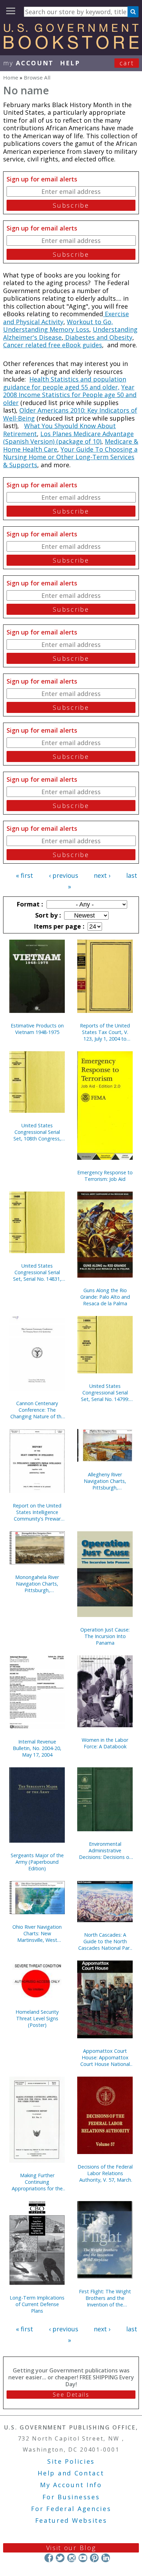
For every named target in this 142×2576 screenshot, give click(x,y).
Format (29, 904)
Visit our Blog (71, 2548)
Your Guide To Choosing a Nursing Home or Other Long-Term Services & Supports (70, 457)
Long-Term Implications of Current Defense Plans (37, 2304)
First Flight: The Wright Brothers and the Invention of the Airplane (105, 2298)
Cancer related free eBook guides (53, 345)
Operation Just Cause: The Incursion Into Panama (105, 1636)
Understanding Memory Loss (46, 329)
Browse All (37, 77)
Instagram (72, 2558)
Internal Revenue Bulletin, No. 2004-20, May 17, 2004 (37, 1748)
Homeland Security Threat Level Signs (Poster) (37, 2018)
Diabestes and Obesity (98, 337)
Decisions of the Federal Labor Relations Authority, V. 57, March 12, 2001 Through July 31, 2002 (105, 2173)
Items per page (58, 926)
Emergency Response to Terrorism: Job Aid (105, 1176)
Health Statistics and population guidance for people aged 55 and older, (65, 383)
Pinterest (94, 2558)
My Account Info (71, 2485)
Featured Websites (71, 2520)
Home (11, 77)
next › (102, 875)
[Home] (71, 47)
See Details (71, 2395)
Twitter (60, 2558)
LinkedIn (106, 2558)
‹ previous (64, 875)
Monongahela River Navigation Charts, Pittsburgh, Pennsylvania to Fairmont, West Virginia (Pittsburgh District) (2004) (37, 1584)
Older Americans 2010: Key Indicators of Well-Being (70, 414)
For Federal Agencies (71, 2509)
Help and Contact (71, 2473)
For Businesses (71, 2497)
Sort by (47, 915)
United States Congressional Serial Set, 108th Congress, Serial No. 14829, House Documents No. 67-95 (37, 1132)
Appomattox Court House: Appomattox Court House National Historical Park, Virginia (105, 2057)
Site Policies (71, 2461)
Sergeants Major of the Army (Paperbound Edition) (37, 1862)
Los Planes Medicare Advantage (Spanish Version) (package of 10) (68, 438)
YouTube (83, 2558)
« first (24, 875)
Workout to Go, (90, 322)
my (28, 63)
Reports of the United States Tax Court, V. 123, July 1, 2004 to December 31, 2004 (105, 1032)
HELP (70, 63)
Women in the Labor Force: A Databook (105, 1743)
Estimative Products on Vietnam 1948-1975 (37, 1029)
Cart (127, 63)
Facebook (49, 2558)
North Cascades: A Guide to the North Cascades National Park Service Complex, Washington (105, 1941)
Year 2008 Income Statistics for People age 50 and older (70, 395)
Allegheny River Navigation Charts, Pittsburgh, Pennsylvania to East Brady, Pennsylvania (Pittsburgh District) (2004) (105, 1481)
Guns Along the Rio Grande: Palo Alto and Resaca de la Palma (105, 1297)
